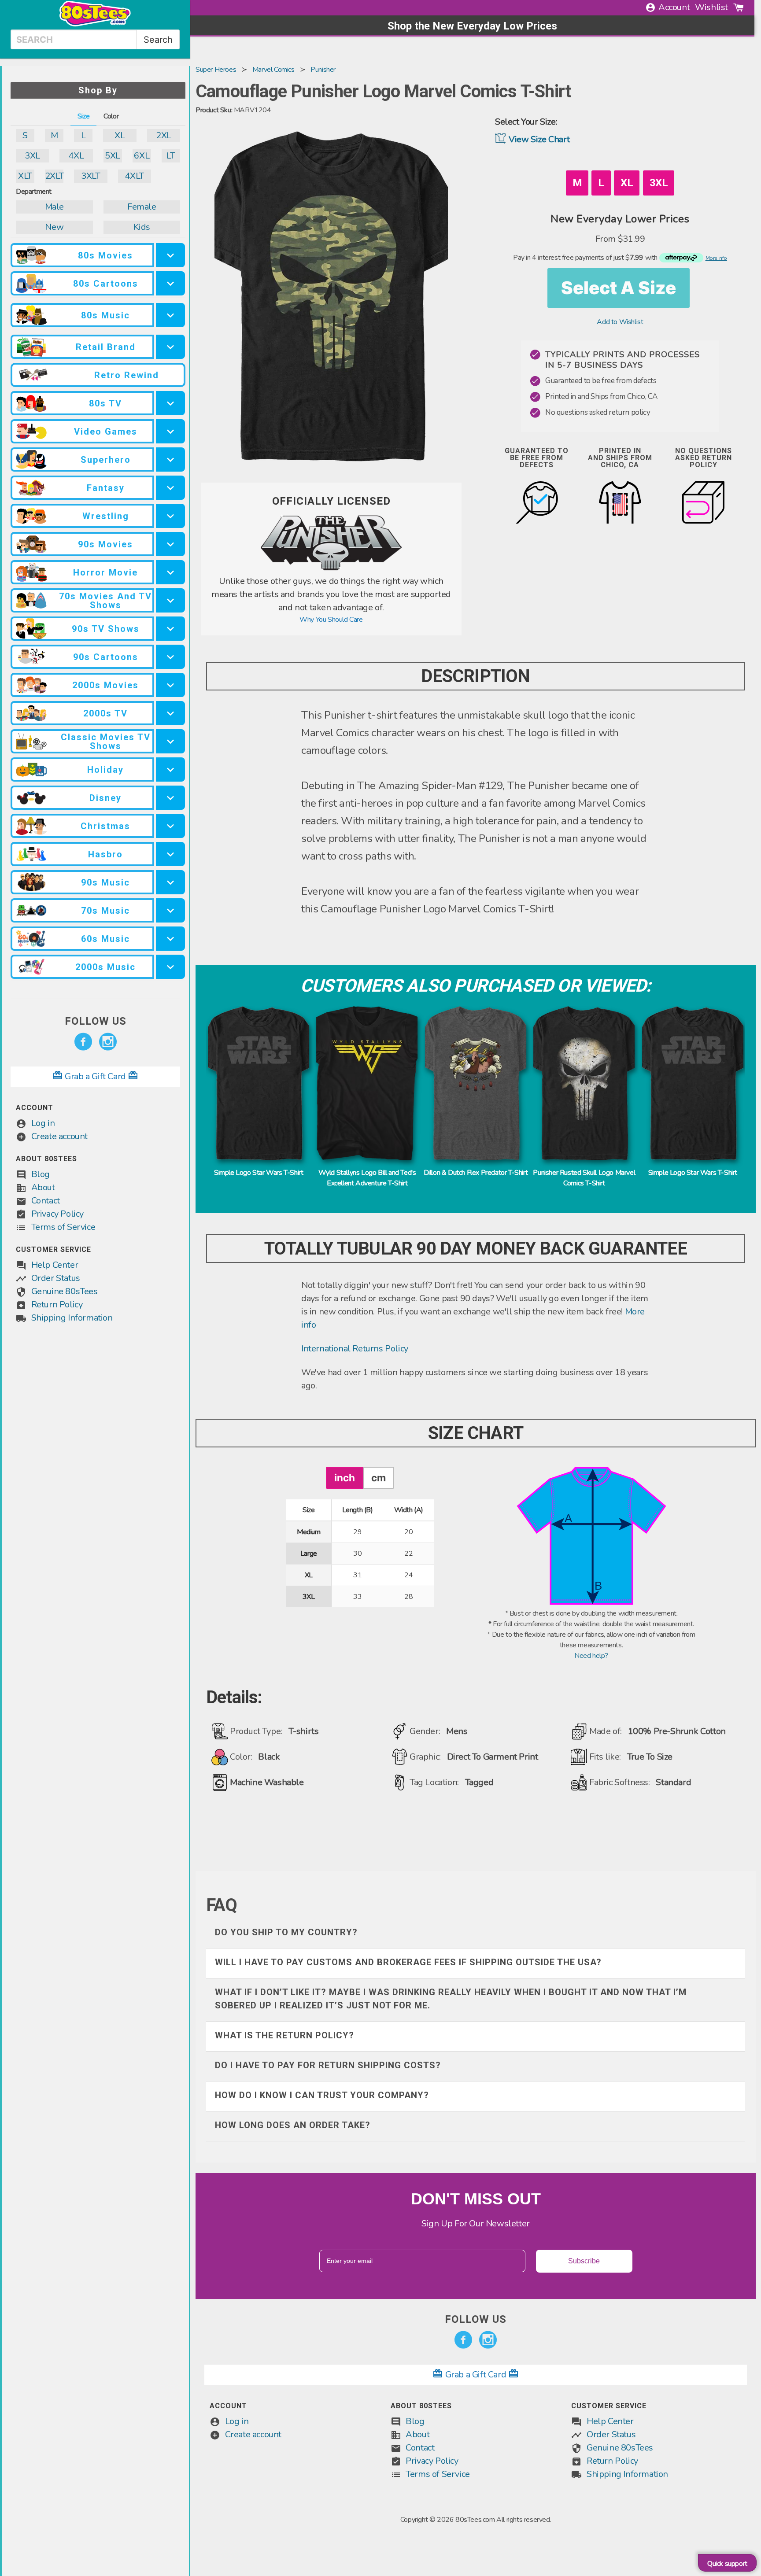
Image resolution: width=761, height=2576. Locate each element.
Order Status (56, 1278)
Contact (46, 1201)
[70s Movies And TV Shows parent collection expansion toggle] (170, 600)
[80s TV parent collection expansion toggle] (170, 403)
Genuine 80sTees (65, 1291)
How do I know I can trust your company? (322, 2095)
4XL (76, 156)
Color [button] (111, 116)
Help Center (55, 1265)
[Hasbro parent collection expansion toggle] (170, 854)
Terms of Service (63, 1227)
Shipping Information (72, 1318)
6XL (142, 156)
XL (120, 135)
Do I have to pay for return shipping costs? (328, 2065)
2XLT (54, 176)
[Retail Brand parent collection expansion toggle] (170, 347)
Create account (59, 1136)
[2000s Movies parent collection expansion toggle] (170, 685)
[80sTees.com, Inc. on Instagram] (108, 1042)
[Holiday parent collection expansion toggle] (170, 769)
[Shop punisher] (331, 569)
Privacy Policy (57, 1214)
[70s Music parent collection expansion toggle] (170, 910)
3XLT (91, 176)
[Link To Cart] (739, 7)
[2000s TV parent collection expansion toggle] (170, 713)
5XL (113, 156)
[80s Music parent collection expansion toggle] (170, 315)
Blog (41, 1174)
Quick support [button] (727, 2564)
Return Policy (57, 1305)
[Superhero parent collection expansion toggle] (170, 459)
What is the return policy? (284, 2035)
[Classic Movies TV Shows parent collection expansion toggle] (170, 741)
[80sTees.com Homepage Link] (95, 24)
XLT (25, 176)
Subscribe (584, 2261)
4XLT (134, 176)
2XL (164, 135)
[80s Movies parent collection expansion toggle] (170, 255)
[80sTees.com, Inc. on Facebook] (83, 1042)
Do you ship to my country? (286, 1932)
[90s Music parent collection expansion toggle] (170, 882)
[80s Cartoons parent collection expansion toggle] (170, 283)
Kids (142, 227)
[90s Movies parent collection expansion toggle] (170, 544)
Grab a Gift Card (96, 1076)
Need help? (591, 1656)
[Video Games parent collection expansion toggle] (170, 431)
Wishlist (711, 7)
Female (142, 207)
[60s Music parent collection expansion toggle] (170, 939)
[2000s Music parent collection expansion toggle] (170, 967)
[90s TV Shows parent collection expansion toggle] (170, 629)
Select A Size (619, 288)
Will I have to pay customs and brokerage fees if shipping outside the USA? (408, 1962)
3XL (32, 156)
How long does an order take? (293, 2125)
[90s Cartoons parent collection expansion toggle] (170, 657)
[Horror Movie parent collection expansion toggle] (170, 572)
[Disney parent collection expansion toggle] (170, 798)
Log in (43, 1123)
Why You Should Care (331, 620)
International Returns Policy (355, 1349)
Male (54, 207)
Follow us (96, 1021)
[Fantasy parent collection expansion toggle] (170, 488)
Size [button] (83, 116)
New (54, 227)
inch (345, 1478)
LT (171, 156)
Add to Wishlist (620, 322)
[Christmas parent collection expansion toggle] (170, 826)
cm (379, 1478)
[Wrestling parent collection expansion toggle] (170, 516)
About (43, 1187)
